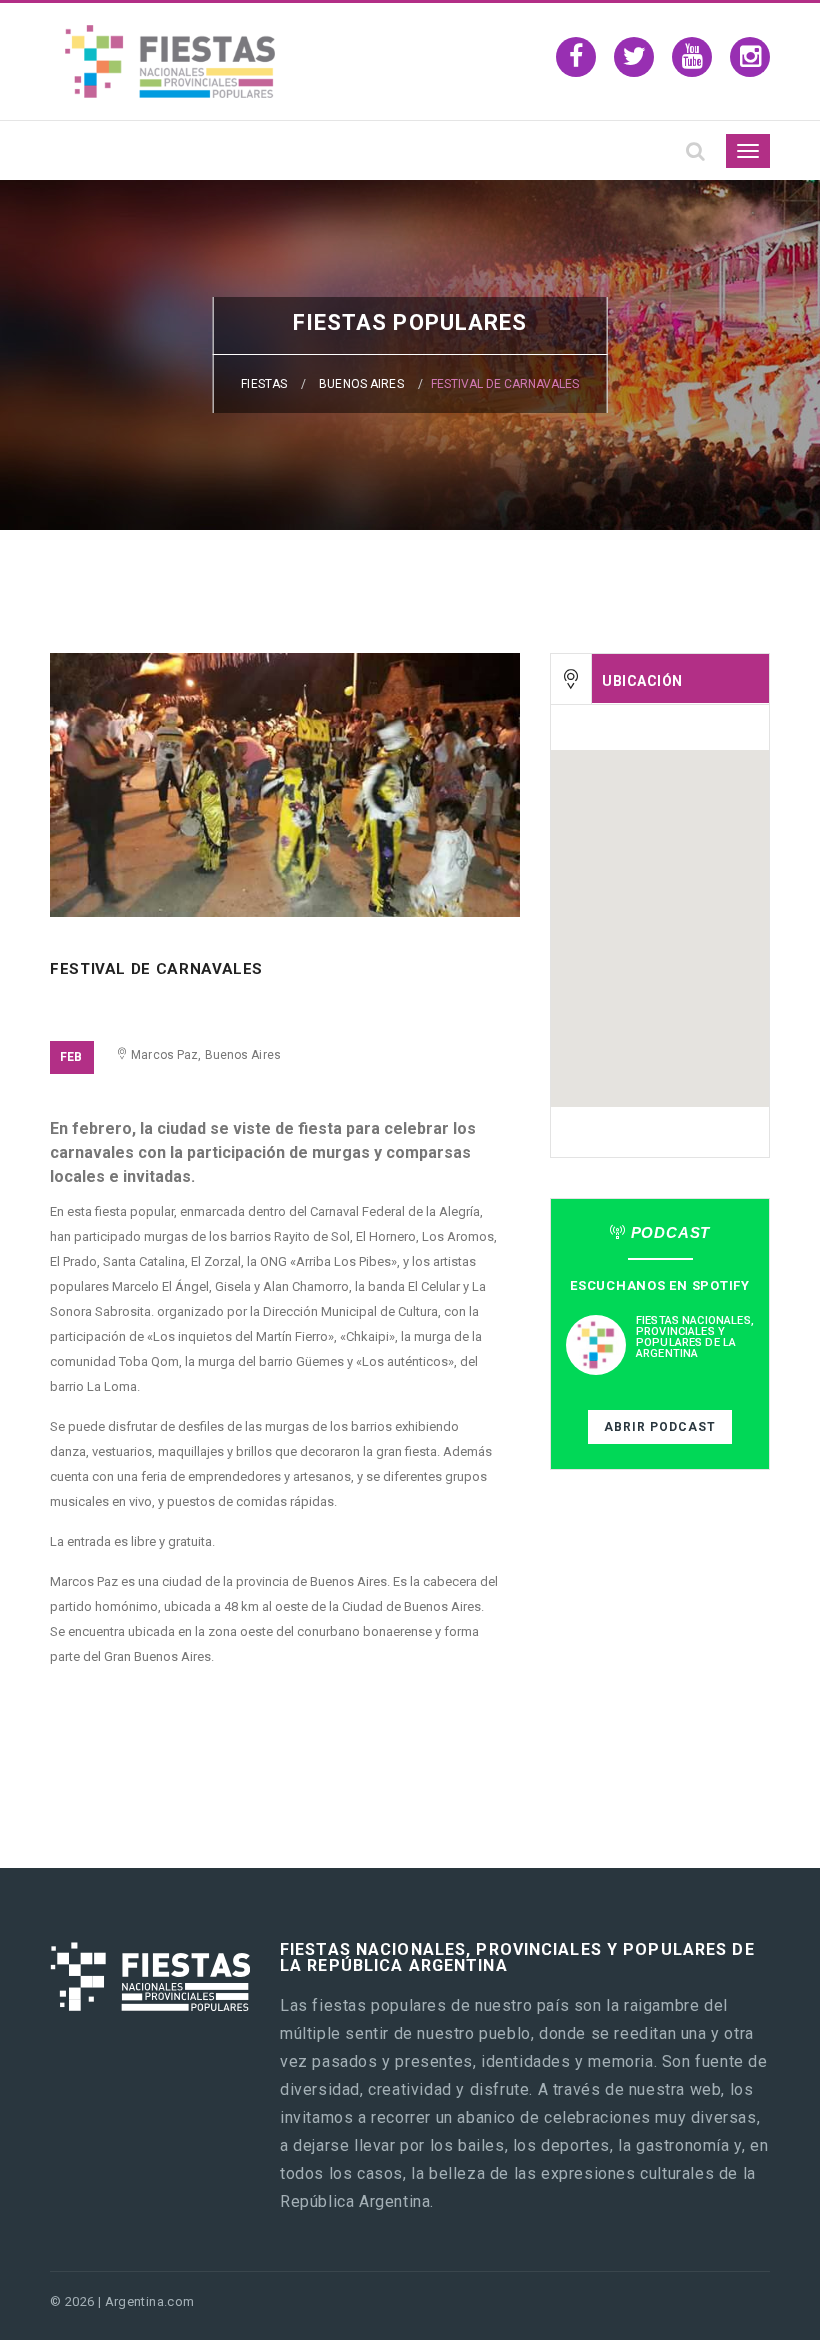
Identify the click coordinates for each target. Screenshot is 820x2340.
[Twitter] (634, 57)
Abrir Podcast (660, 1427)
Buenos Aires (361, 384)
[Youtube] (692, 57)
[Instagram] (750, 57)
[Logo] (170, 92)
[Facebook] (576, 57)
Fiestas (264, 384)
